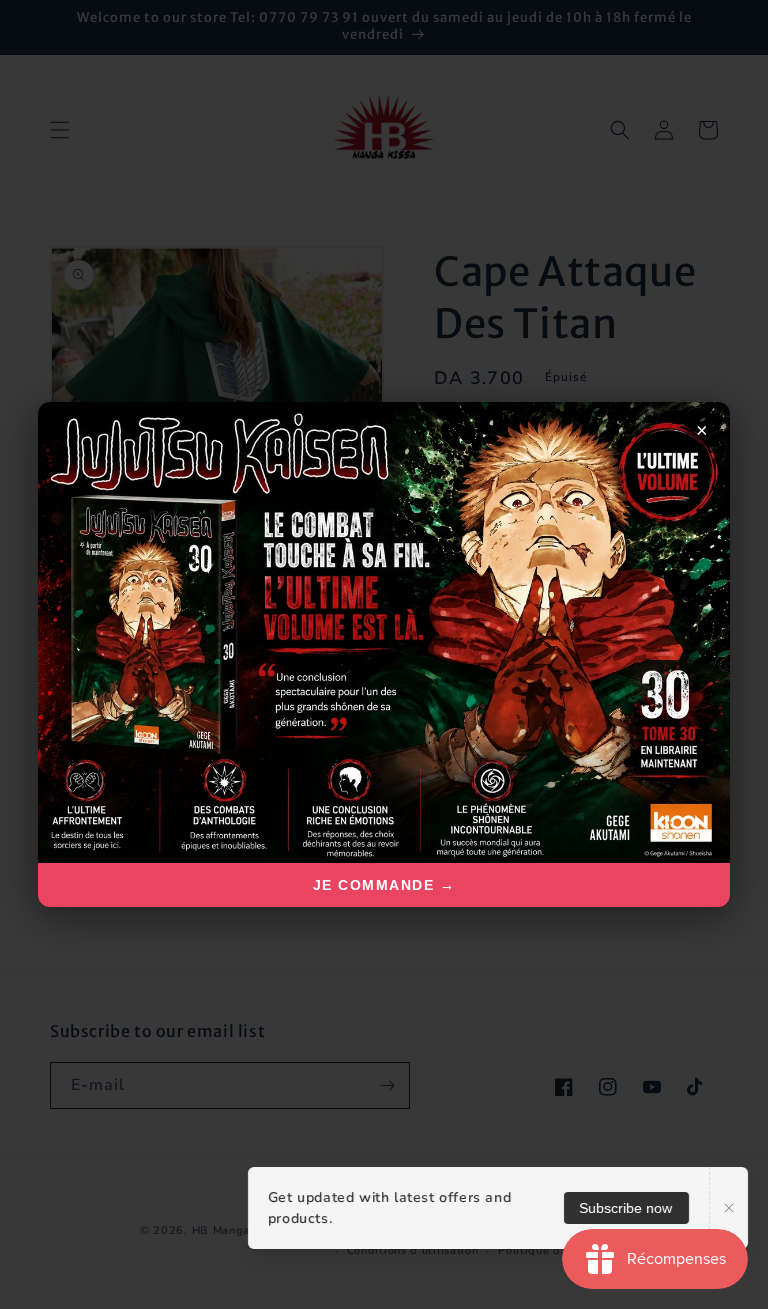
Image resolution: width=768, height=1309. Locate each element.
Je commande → (384, 885)
